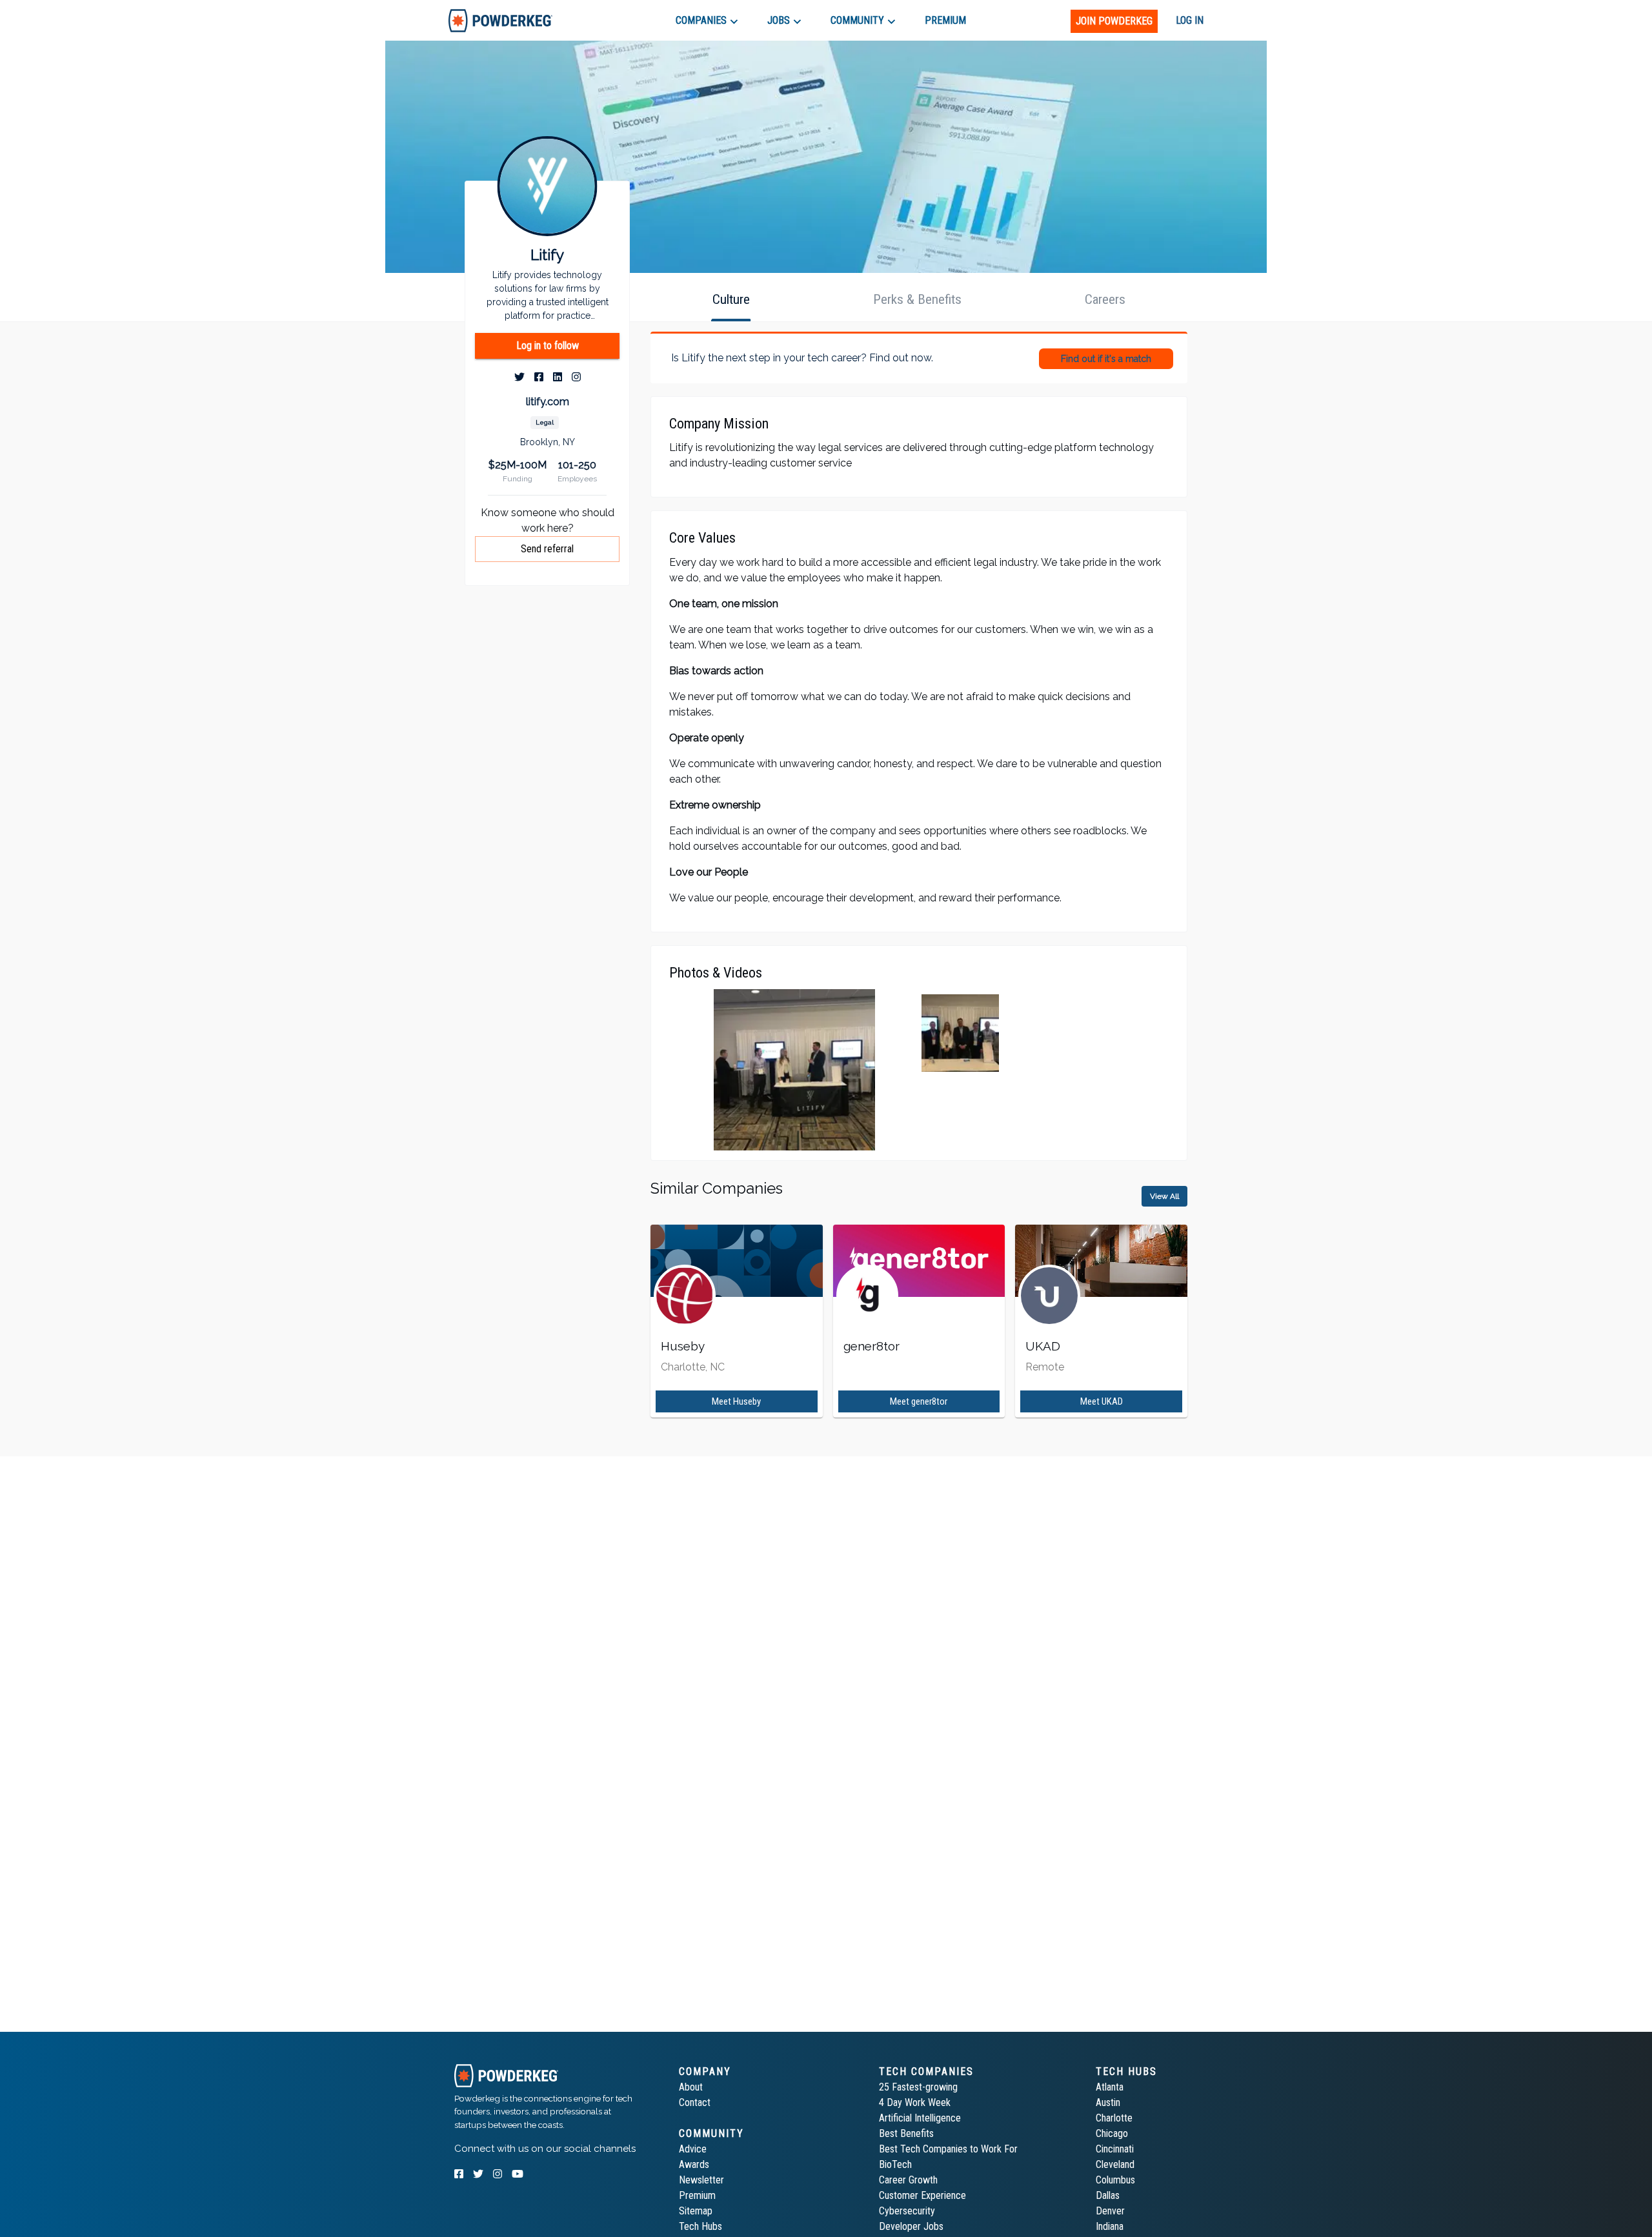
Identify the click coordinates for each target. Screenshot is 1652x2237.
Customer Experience (922, 2195)
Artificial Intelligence (920, 2118)
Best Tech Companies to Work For (948, 2149)
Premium (697, 2195)
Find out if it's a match (1106, 359)
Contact (695, 2102)
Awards (694, 2164)
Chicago (1112, 2133)
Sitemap (696, 2211)
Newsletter (701, 2180)
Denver (1110, 2211)
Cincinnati (1115, 2149)
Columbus (1115, 2180)
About (691, 2087)
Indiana (1110, 2226)
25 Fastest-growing (918, 2087)
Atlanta (1110, 2087)
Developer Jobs (911, 2226)
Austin (1108, 2102)
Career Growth (908, 2180)
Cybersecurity (907, 2211)
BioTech (895, 2164)
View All (1164, 1196)
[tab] (500, 20)
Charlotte (1114, 2118)
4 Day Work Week (915, 2102)
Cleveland (1115, 2164)
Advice (693, 2149)
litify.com (548, 402)
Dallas (1108, 2195)
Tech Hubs (700, 2226)
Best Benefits (906, 2133)
